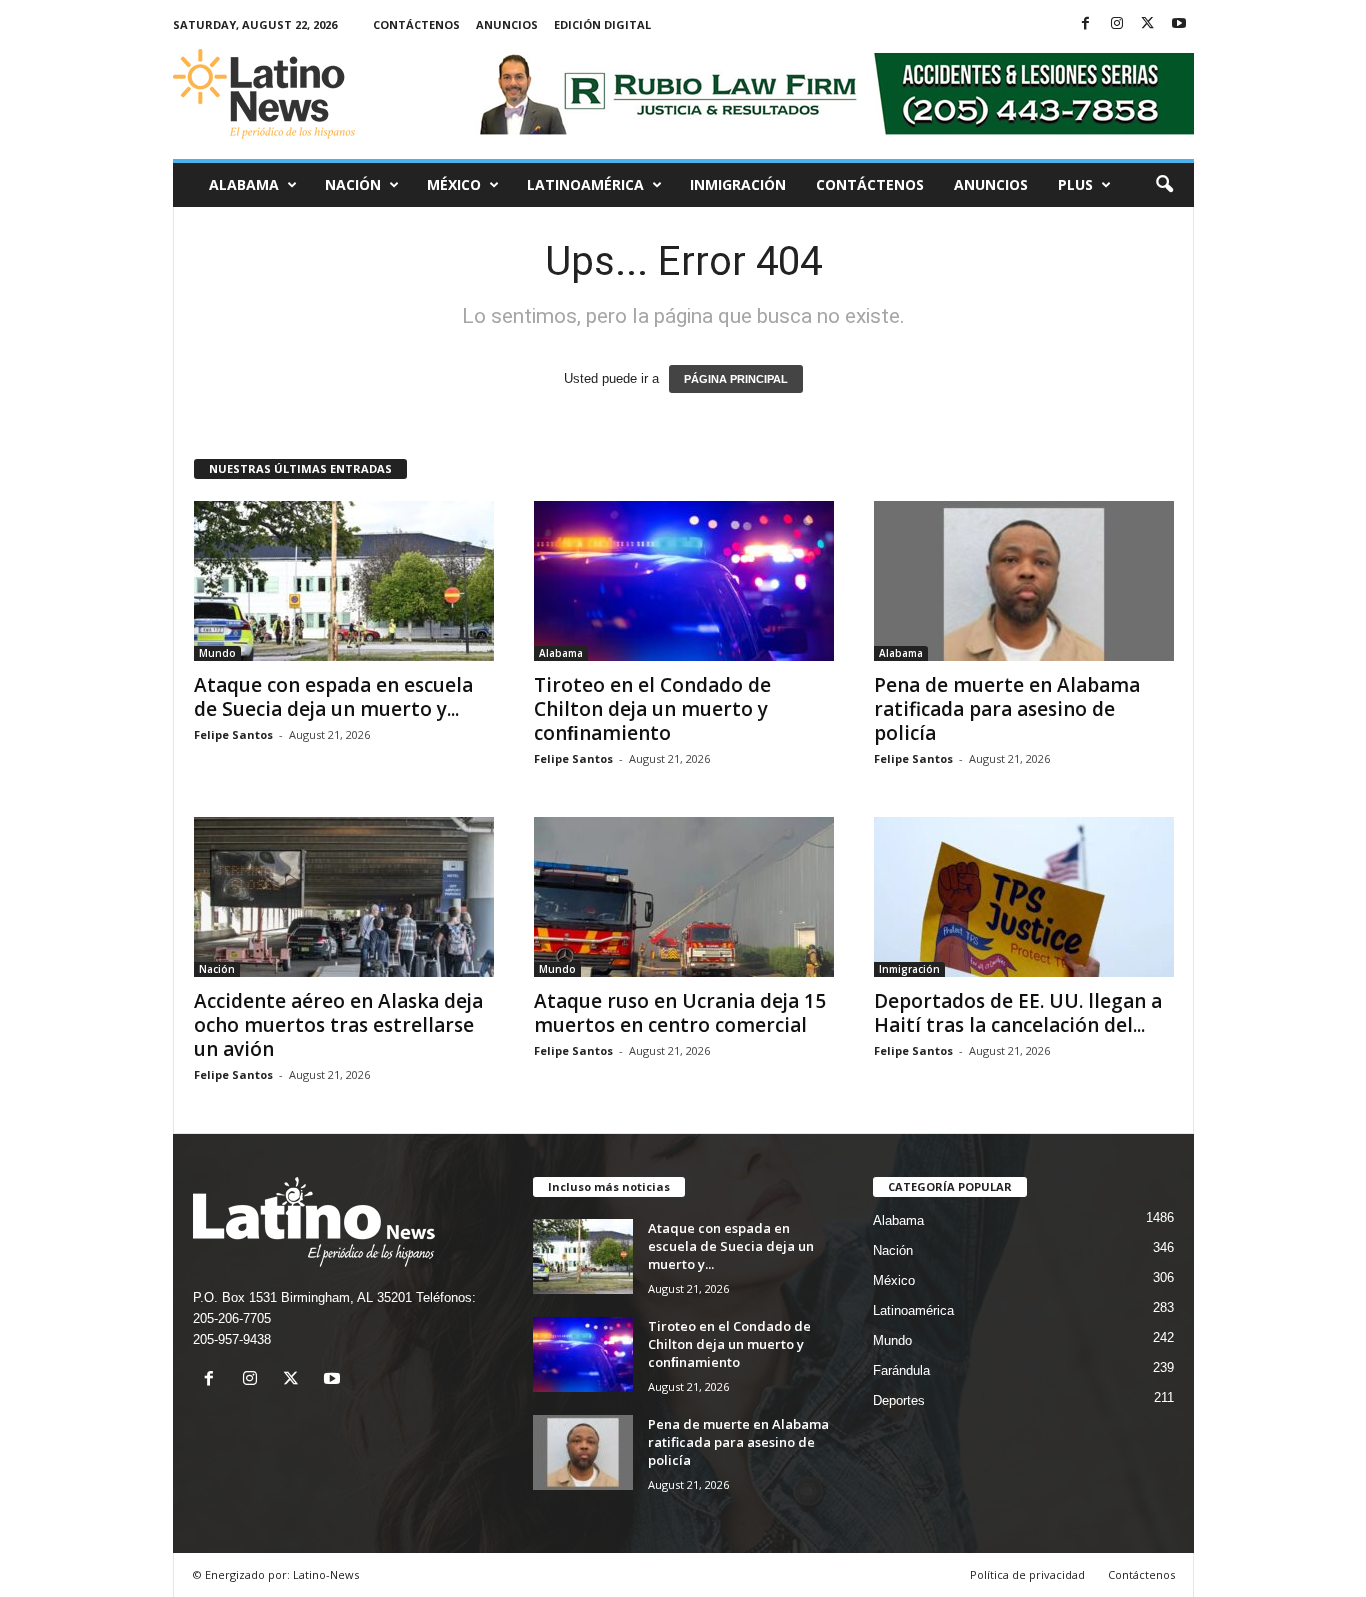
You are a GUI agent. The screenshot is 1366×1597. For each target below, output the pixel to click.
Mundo (217, 653)
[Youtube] (1179, 24)
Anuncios (507, 24)
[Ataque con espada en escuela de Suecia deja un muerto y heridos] (344, 581)
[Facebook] (1086, 24)
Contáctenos (416, 24)
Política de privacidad (1027, 1574)
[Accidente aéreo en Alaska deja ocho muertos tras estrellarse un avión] (344, 897)
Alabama (244, 184)
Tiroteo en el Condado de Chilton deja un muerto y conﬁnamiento (652, 709)
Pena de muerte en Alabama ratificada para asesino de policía (1007, 709)
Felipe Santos (233, 734)
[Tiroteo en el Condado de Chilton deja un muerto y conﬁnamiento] (684, 581)
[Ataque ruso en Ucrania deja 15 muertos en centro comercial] (684, 897)
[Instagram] (1117, 24)
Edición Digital (602, 24)
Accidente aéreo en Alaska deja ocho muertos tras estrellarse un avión (338, 1025)
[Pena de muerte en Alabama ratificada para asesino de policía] (1024, 581)
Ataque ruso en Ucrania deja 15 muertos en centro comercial (680, 1013)
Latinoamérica (585, 184)
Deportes (899, 1400)
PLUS (1075, 184)
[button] (1164, 185)
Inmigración (738, 184)
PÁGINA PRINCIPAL (736, 379)
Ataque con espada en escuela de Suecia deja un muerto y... (333, 697)
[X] (1148, 24)
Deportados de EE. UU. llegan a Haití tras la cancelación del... (1018, 1013)
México (454, 184)
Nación (353, 184)
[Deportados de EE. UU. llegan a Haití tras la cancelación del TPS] (1024, 897)
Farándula (901, 1370)
